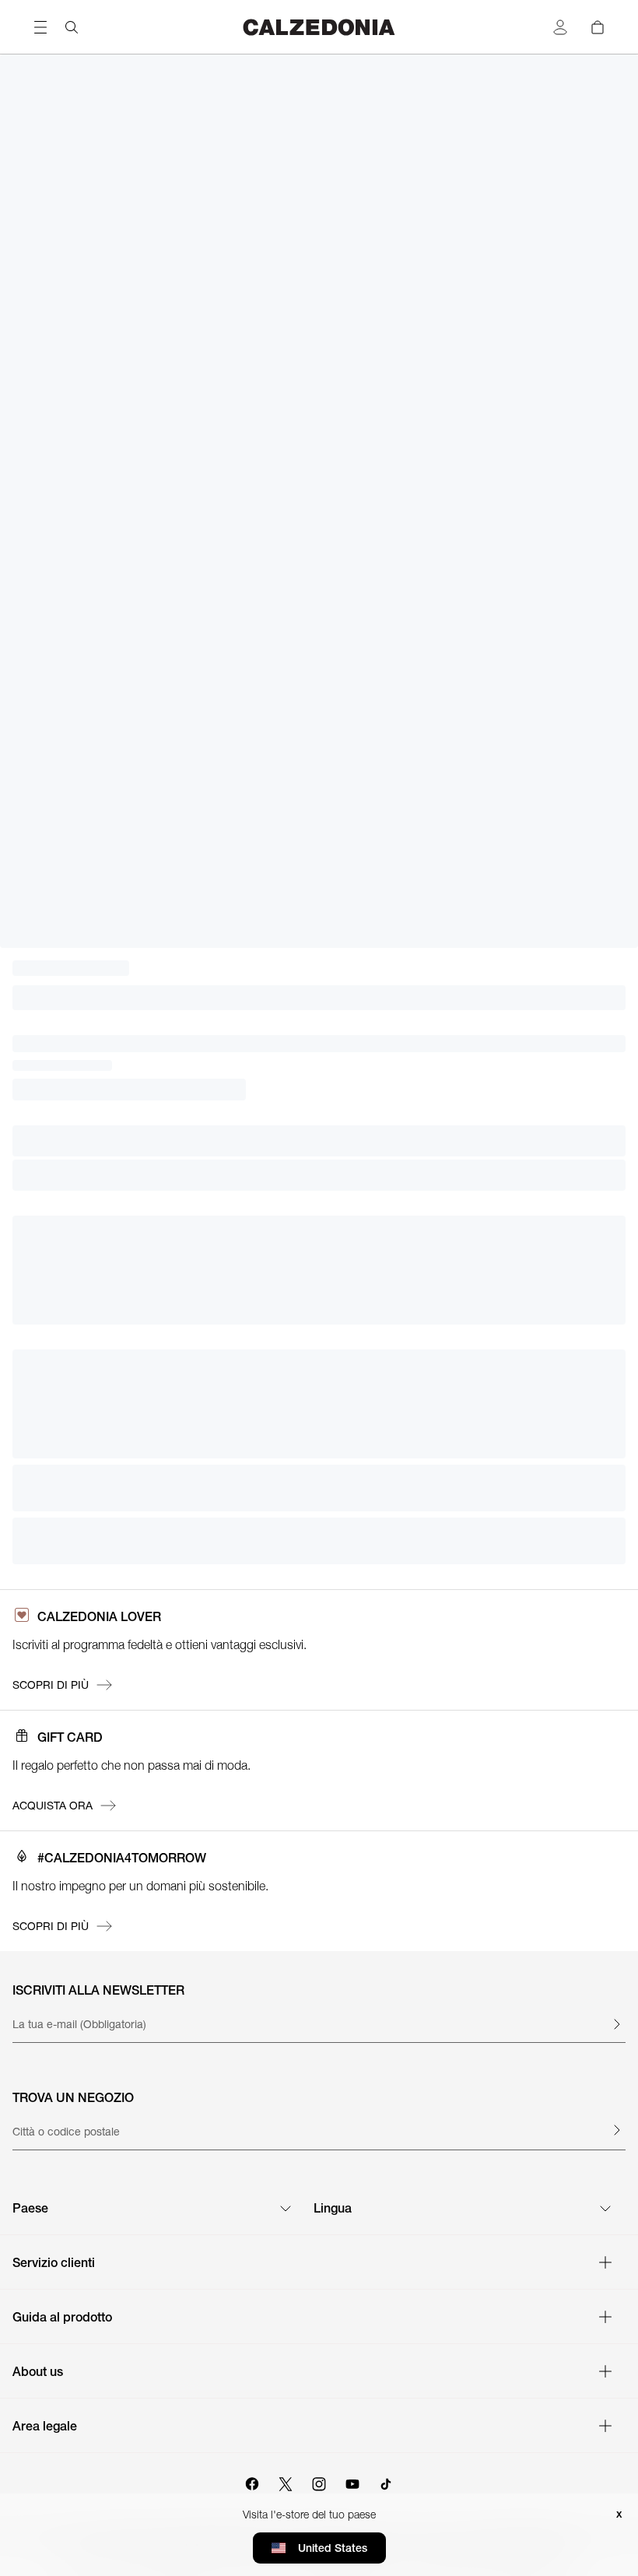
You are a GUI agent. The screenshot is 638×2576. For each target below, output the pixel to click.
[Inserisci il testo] (616, 2024)
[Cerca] (72, 27)
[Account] (560, 27)
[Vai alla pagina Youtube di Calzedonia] (352, 2482)
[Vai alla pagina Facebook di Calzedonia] (252, 2482)
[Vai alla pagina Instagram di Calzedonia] (319, 2482)
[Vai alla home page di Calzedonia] (319, 27)
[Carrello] (598, 27)
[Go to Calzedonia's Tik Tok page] (386, 2482)
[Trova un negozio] (616, 2130)
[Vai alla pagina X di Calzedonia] (286, 2482)
